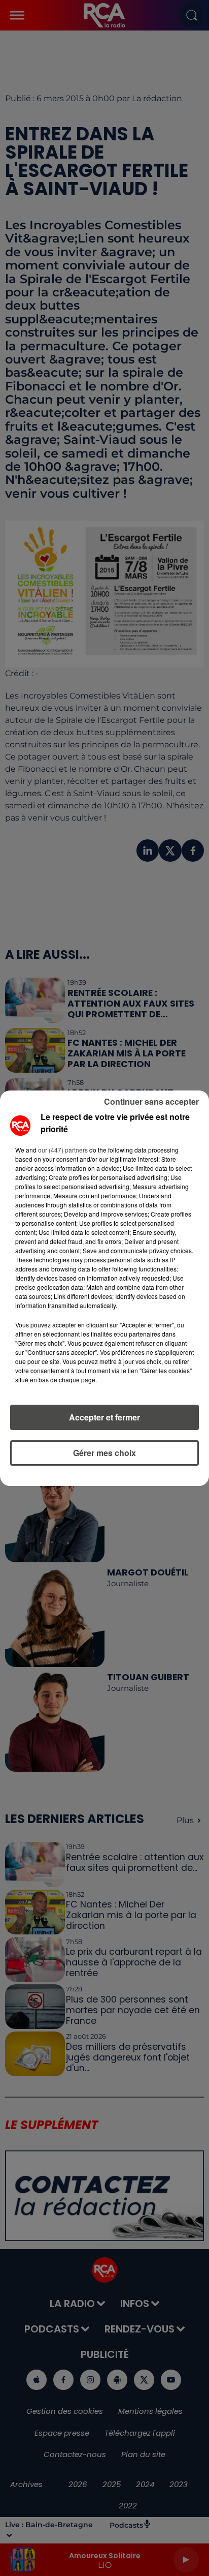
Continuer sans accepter (151, 1101)
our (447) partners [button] (63, 1150)
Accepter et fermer (104, 1417)
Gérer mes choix (104, 1453)
